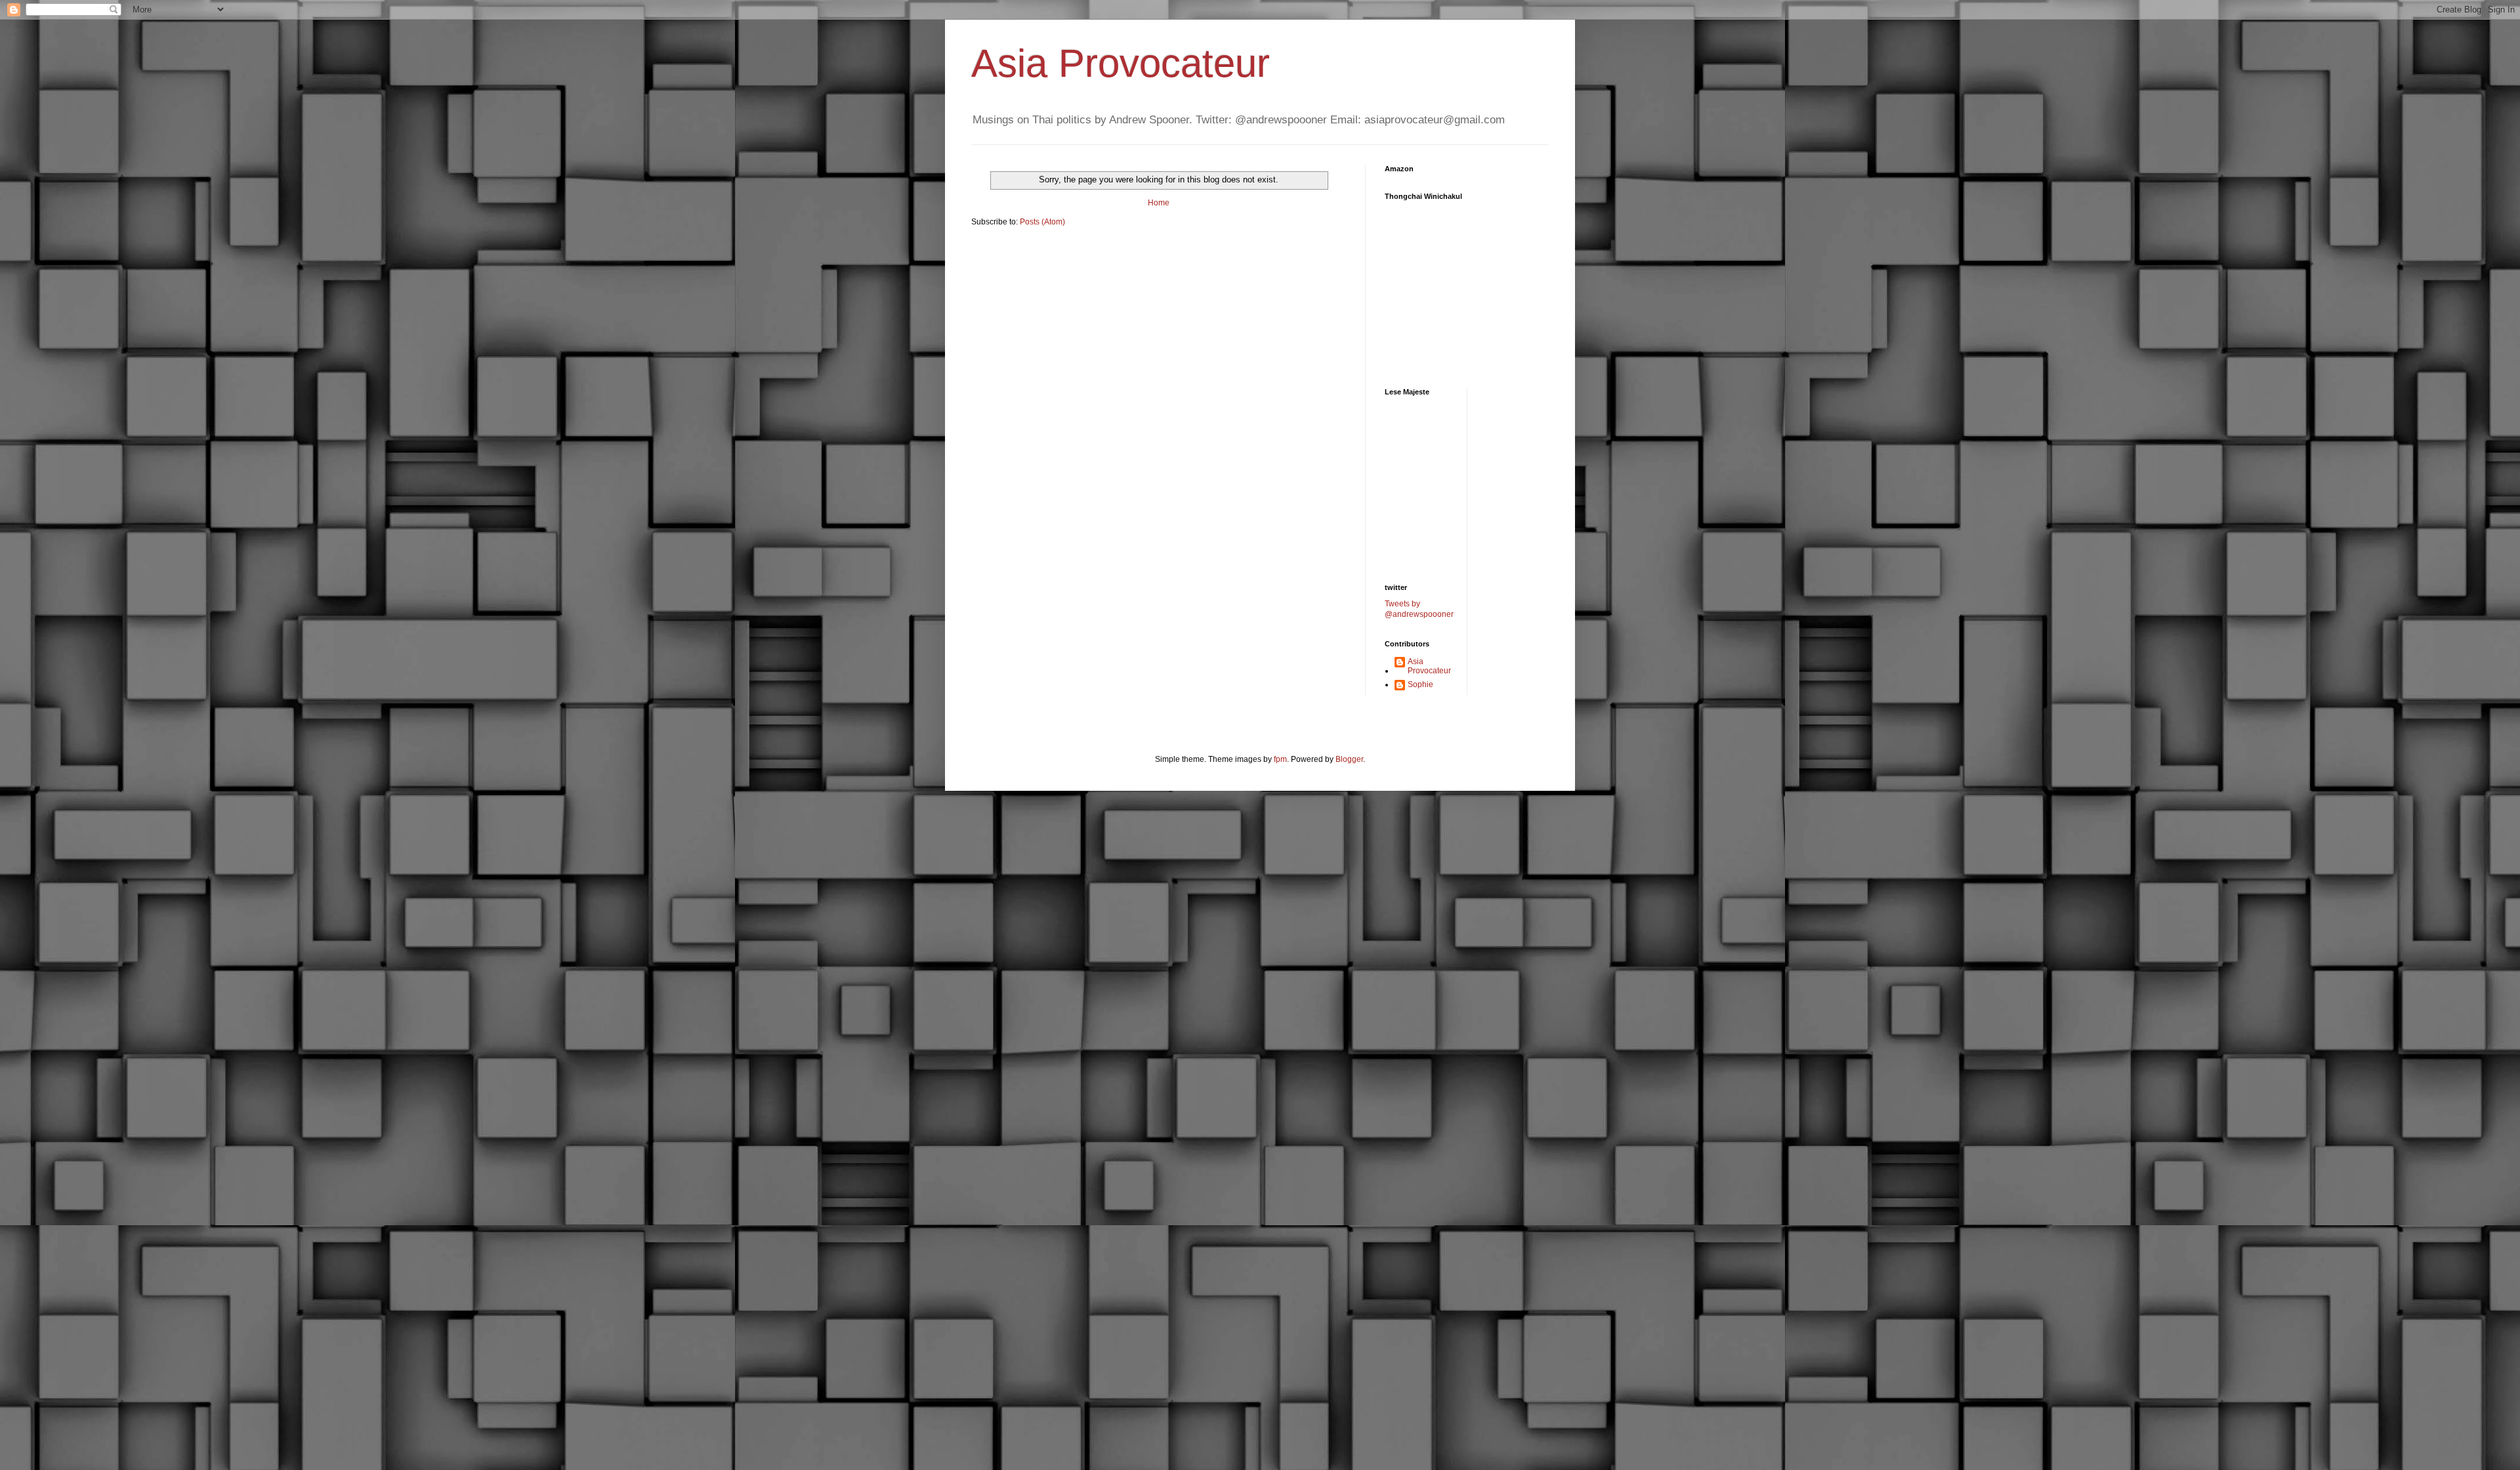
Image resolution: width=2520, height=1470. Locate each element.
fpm (1280, 759)
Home (1159, 203)
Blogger (1349, 759)
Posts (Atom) (1042, 222)
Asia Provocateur (1121, 63)
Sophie (1420, 684)
